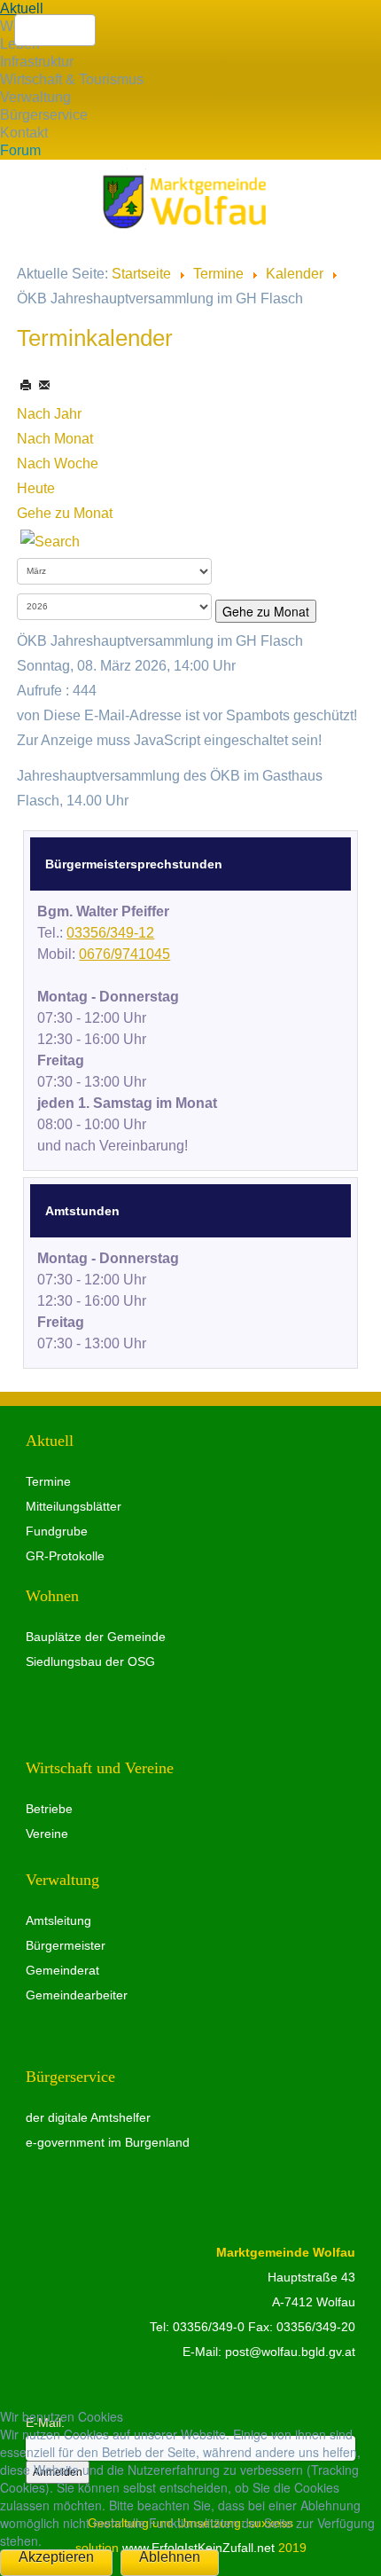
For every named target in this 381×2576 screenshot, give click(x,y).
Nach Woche (58, 463)
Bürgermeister (66, 1945)
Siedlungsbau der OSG (90, 1661)
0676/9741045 (124, 954)
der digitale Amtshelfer (88, 2117)
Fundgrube (57, 1531)
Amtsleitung (58, 1920)
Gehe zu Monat (65, 513)
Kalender (295, 274)
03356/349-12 (110, 933)
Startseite (141, 274)
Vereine (47, 1834)
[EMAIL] (44, 385)
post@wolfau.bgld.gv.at (290, 2352)
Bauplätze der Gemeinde (96, 1637)
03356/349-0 (209, 2327)
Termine (218, 274)
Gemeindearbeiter (77, 1995)
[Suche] (50, 541)
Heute (36, 488)
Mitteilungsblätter (74, 1506)
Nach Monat (55, 439)
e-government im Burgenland (108, 2142)
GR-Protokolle (65, 1556)
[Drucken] (27, 385)
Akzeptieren (56, 2557)
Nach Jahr (49, 414)
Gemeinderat (62, 1970)
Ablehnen (170, 2557)
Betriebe (49, 1809)
